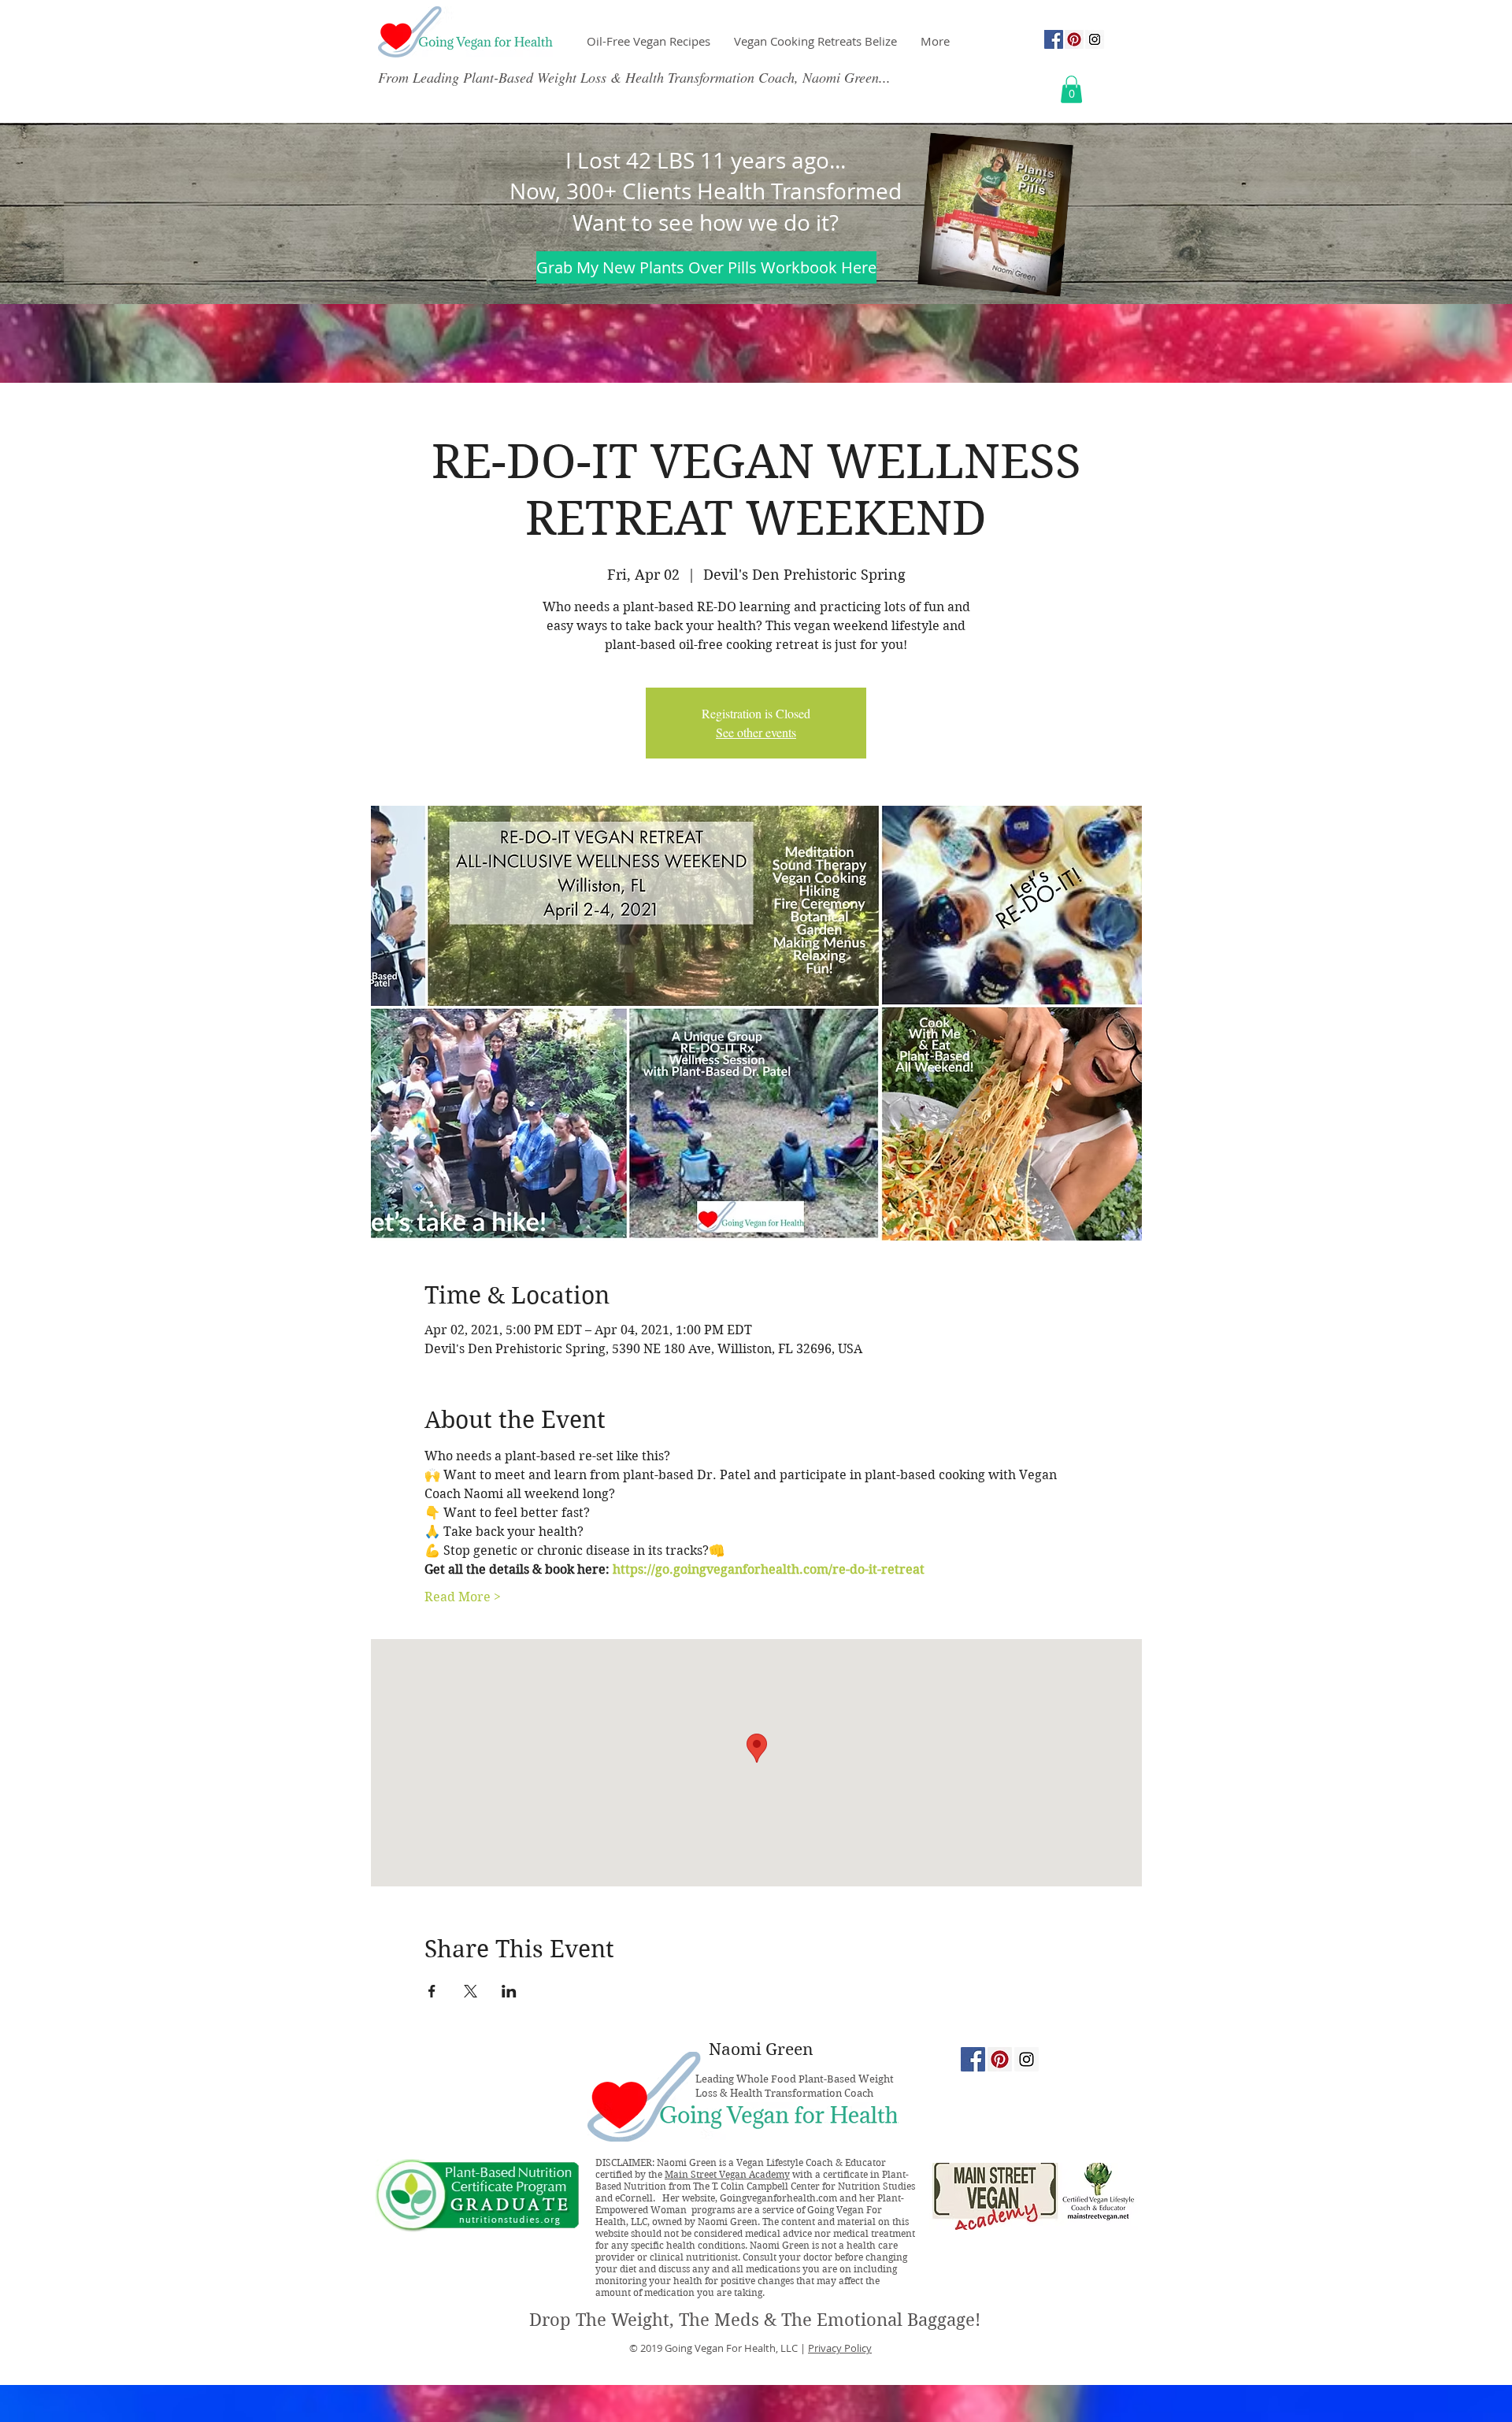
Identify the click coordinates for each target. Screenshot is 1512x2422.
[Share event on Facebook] (432, 1991)
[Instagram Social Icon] (1095, 39)
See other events (756, 732)
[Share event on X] (471, 1991)
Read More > (463, 1597)
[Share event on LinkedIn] (509, 1991)
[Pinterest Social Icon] (1074, 39)
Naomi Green (761, 2049)
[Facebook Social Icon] (1054, 39)
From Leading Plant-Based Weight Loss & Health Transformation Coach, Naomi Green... (634, 77)
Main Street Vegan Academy (727, 2174)
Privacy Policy (840, 2348)
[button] (1071, 89)
